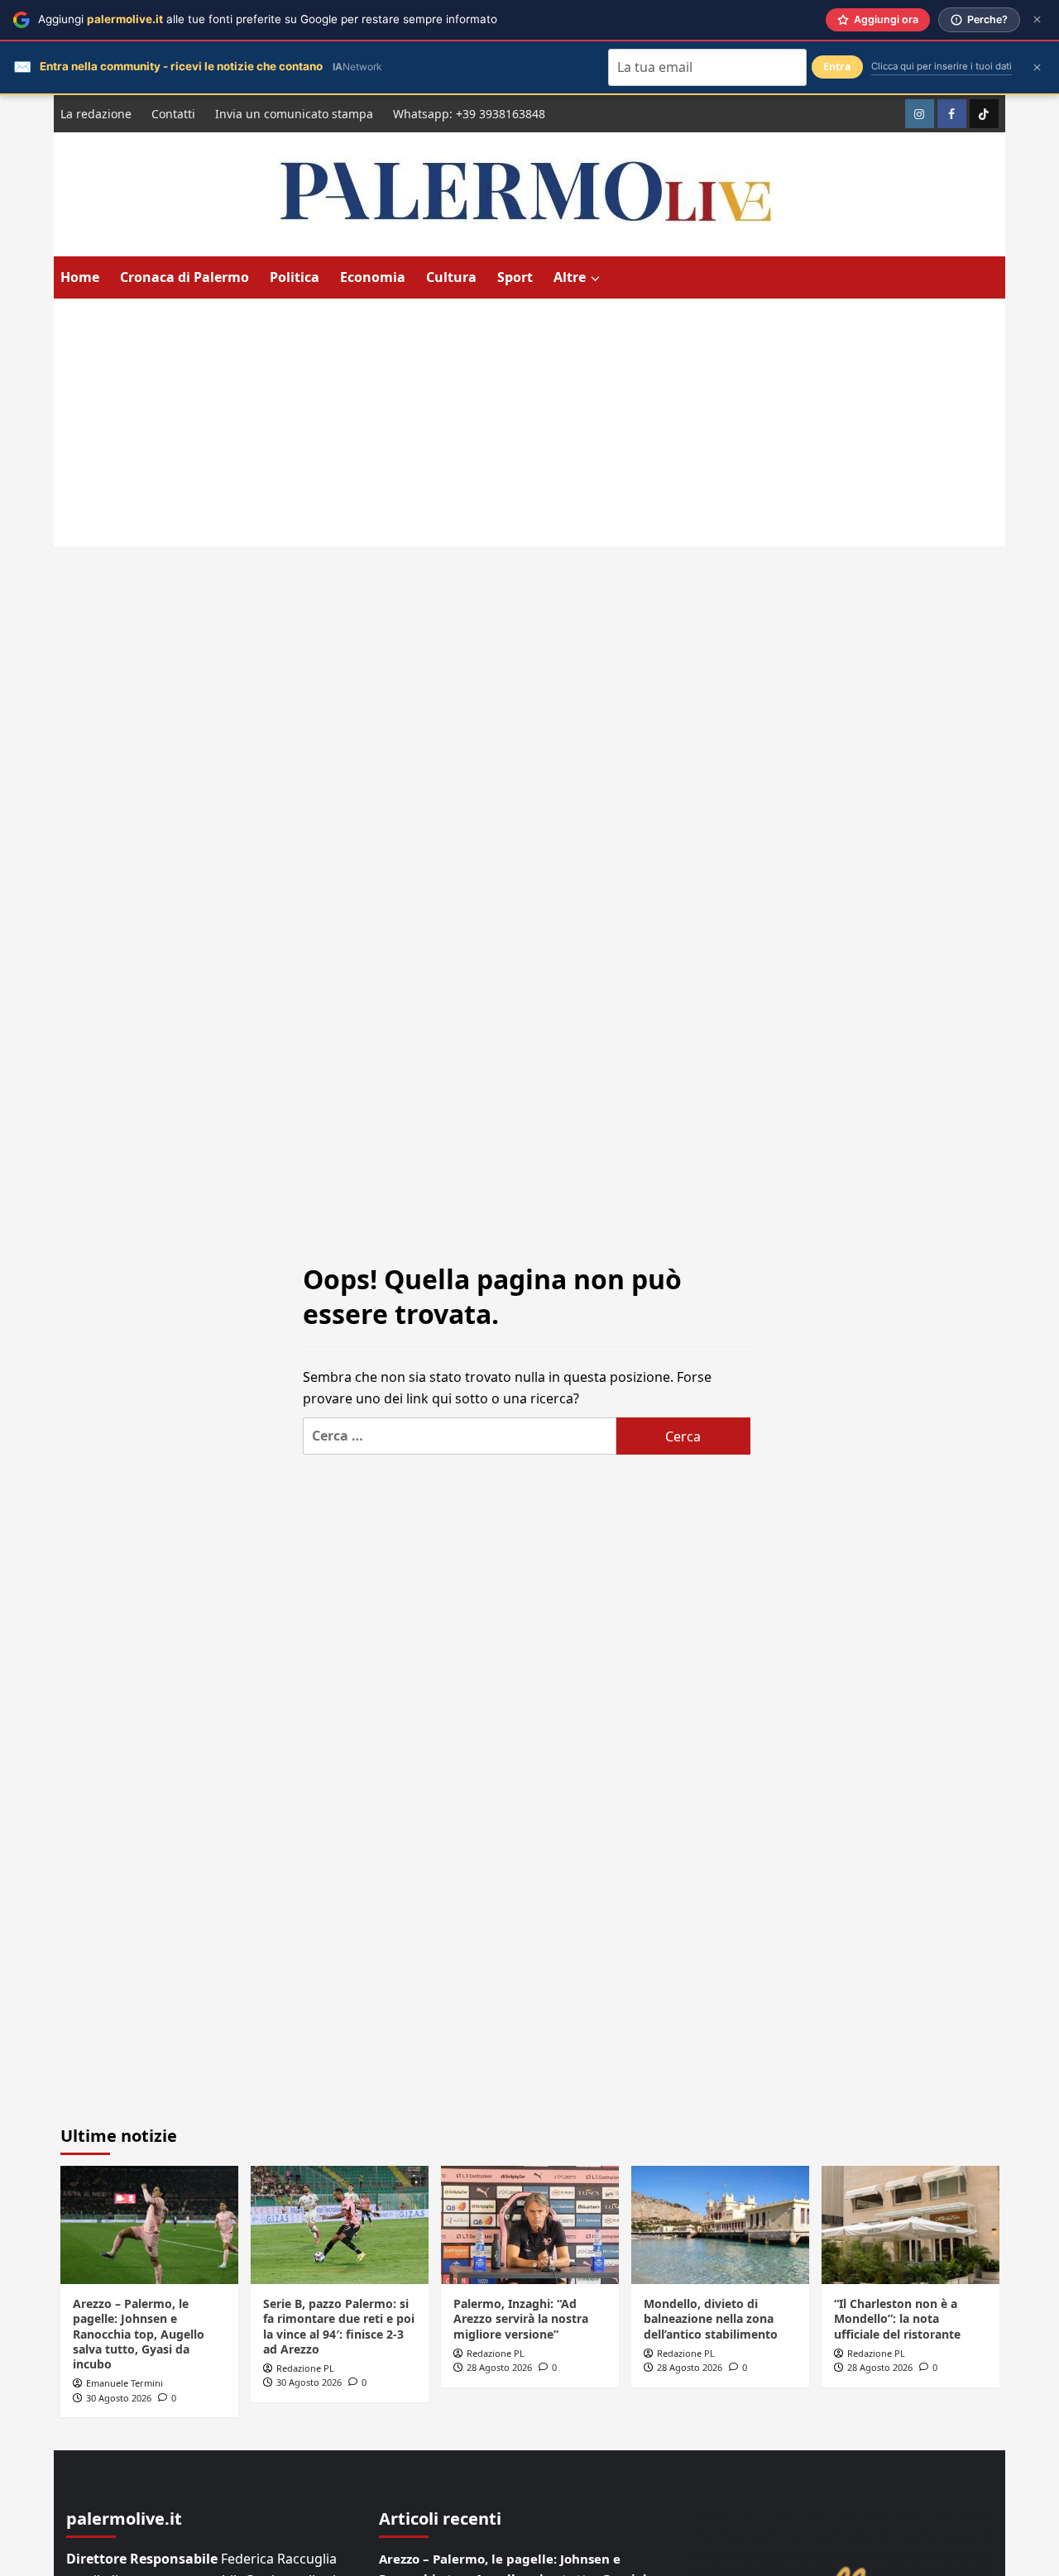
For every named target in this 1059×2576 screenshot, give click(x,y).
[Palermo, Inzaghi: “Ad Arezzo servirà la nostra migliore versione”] (530, 2225)
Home (80, 277)
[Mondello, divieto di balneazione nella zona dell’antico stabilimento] (720, 2225)
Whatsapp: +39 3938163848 (469, 114)
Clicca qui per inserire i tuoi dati (942, 66)
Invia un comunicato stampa (294, 114)
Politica (295, 277)
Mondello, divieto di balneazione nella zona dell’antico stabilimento (711, 2318)
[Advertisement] (529, 423)
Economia (373, 277)
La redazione (96, 114)
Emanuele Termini (125, 2383)
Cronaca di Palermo (184, 277)
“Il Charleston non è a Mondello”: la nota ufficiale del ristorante (897, 2318)
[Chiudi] (1037, 19)
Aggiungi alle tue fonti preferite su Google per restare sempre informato (268, 19)
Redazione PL (305, 2368)
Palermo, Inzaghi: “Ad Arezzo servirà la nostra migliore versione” (521, 2318)
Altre (570, 277)
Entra (837, 67)
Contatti (173, 114)
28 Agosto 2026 (499, 2367)
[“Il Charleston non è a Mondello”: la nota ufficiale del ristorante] (910, 2225)
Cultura (451, 277)
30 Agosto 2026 (119, 2398)
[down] (595, 279)
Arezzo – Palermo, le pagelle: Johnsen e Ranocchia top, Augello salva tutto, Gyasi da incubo (139, 2334)
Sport (515, 277)
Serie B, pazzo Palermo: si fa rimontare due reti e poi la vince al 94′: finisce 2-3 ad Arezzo (339, 2326)
